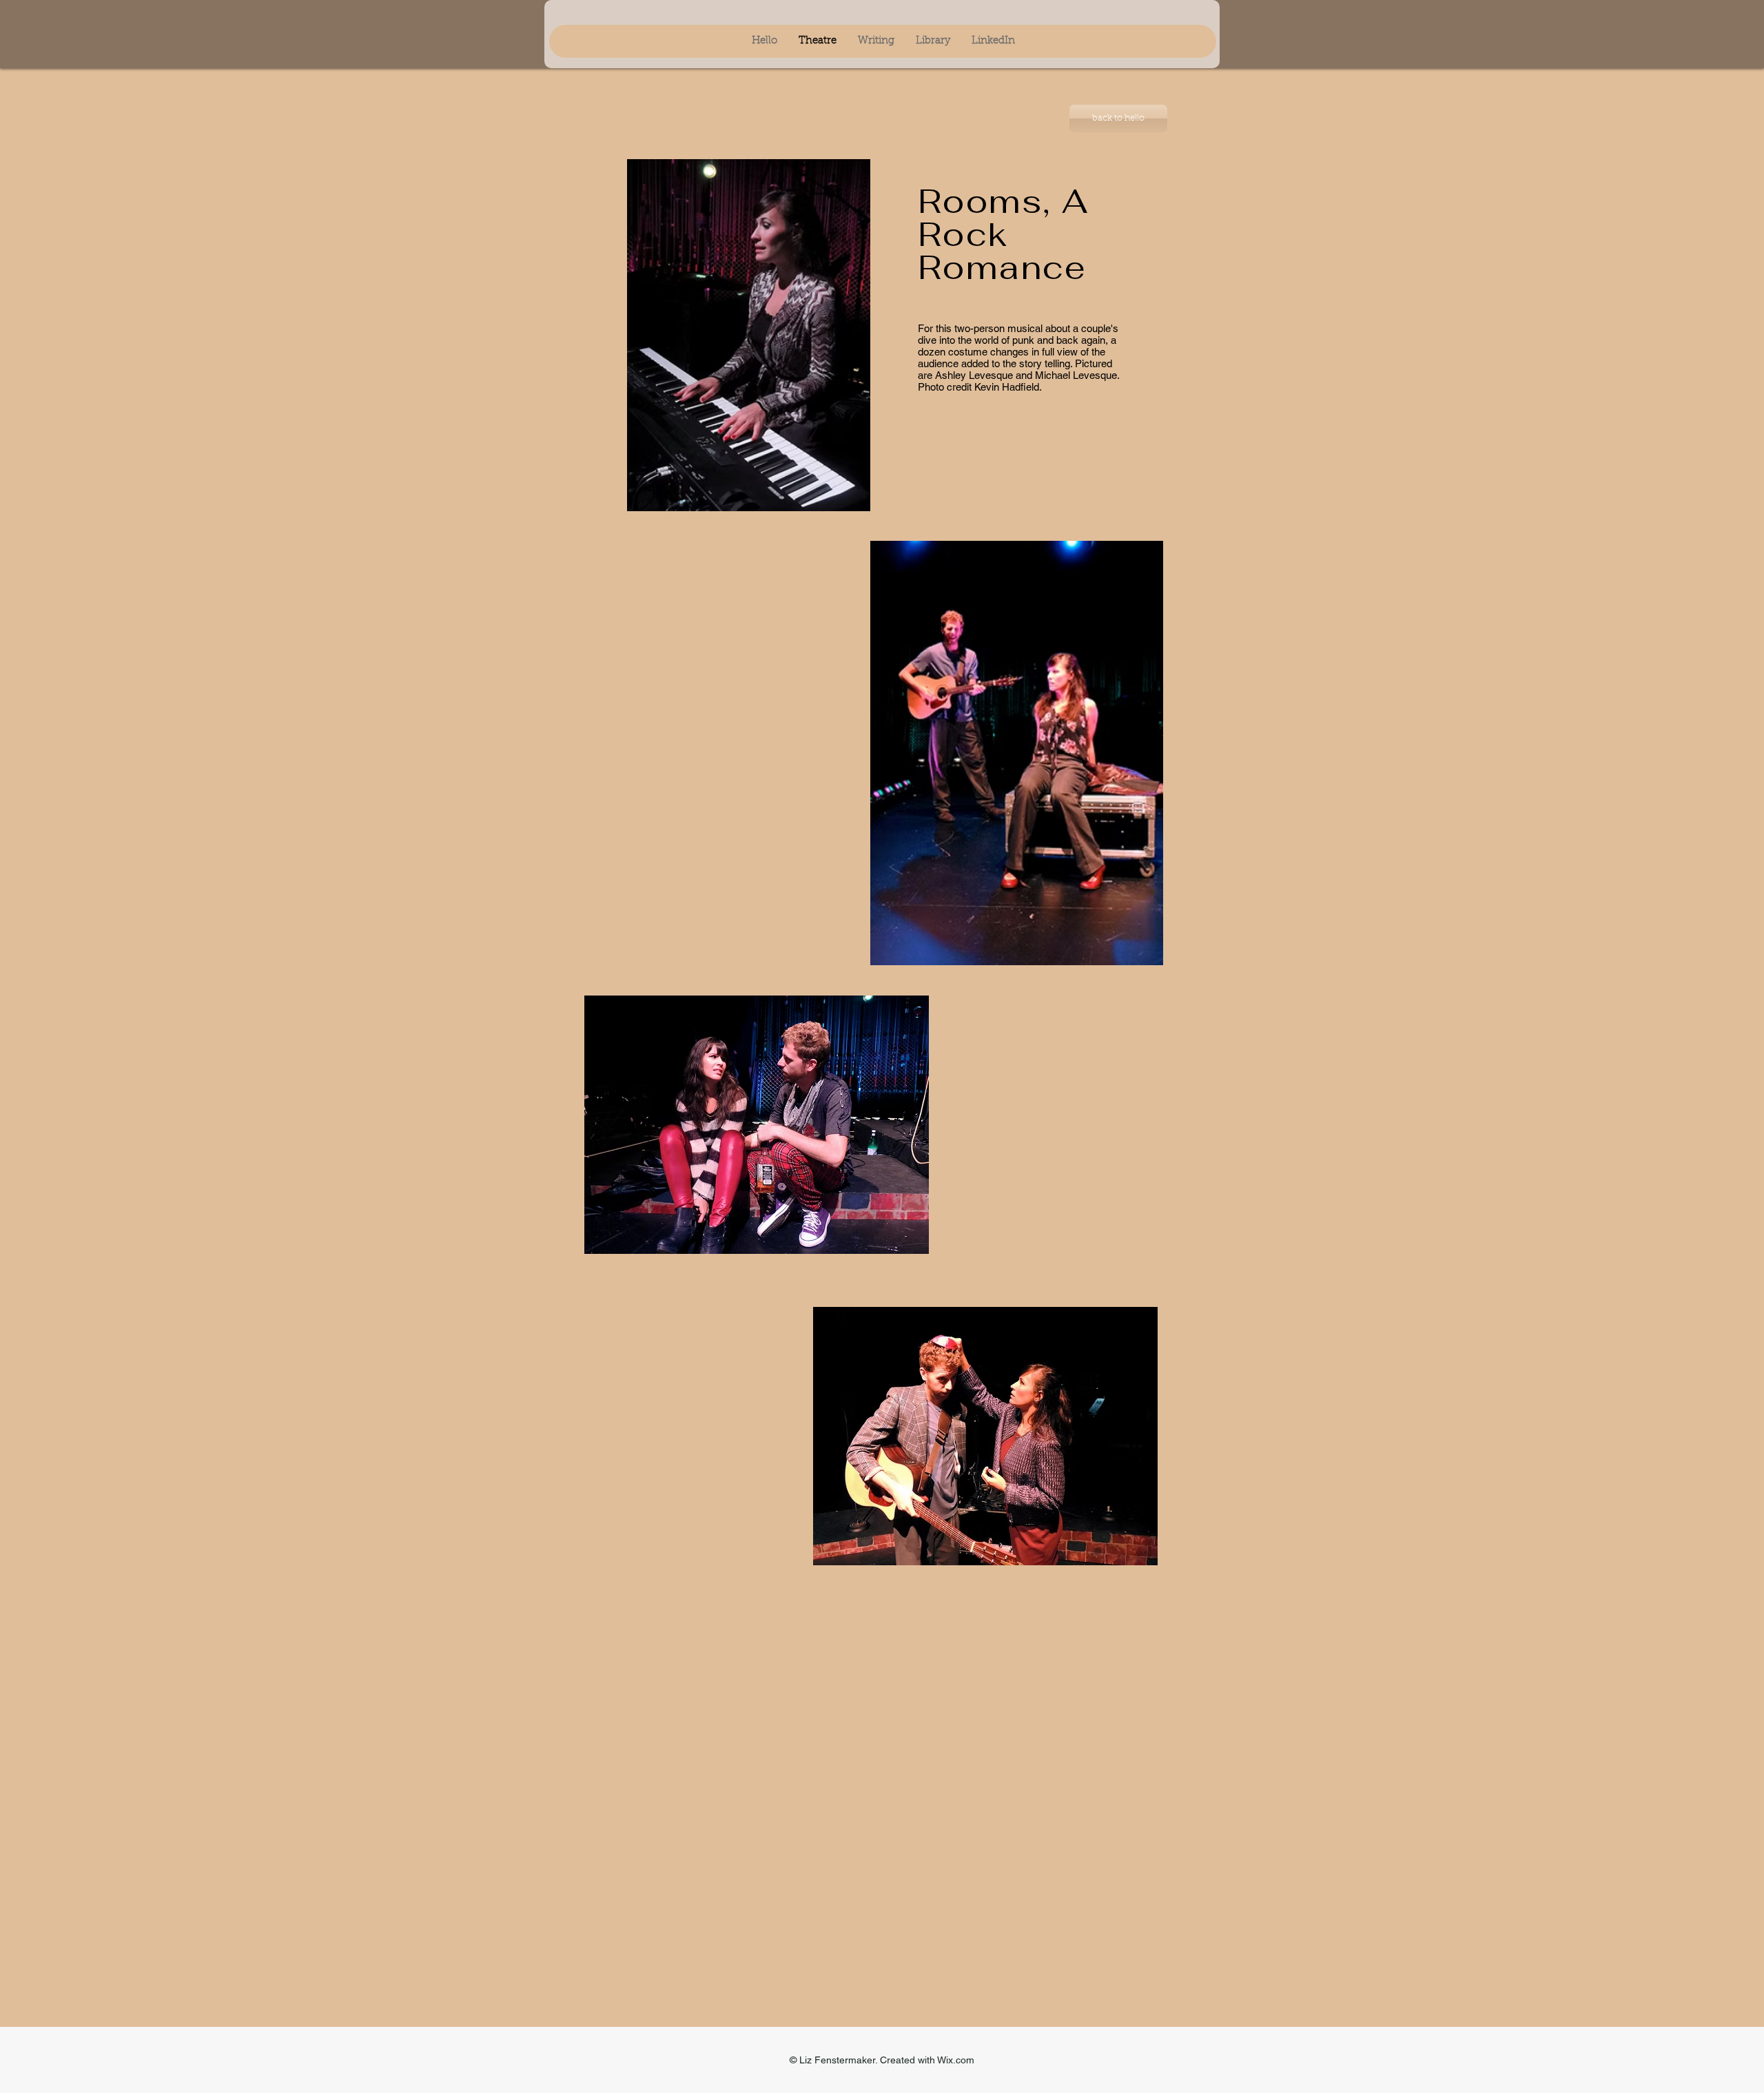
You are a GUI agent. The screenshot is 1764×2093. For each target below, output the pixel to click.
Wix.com (956, 2060)
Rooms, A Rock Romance (1003, 234)
